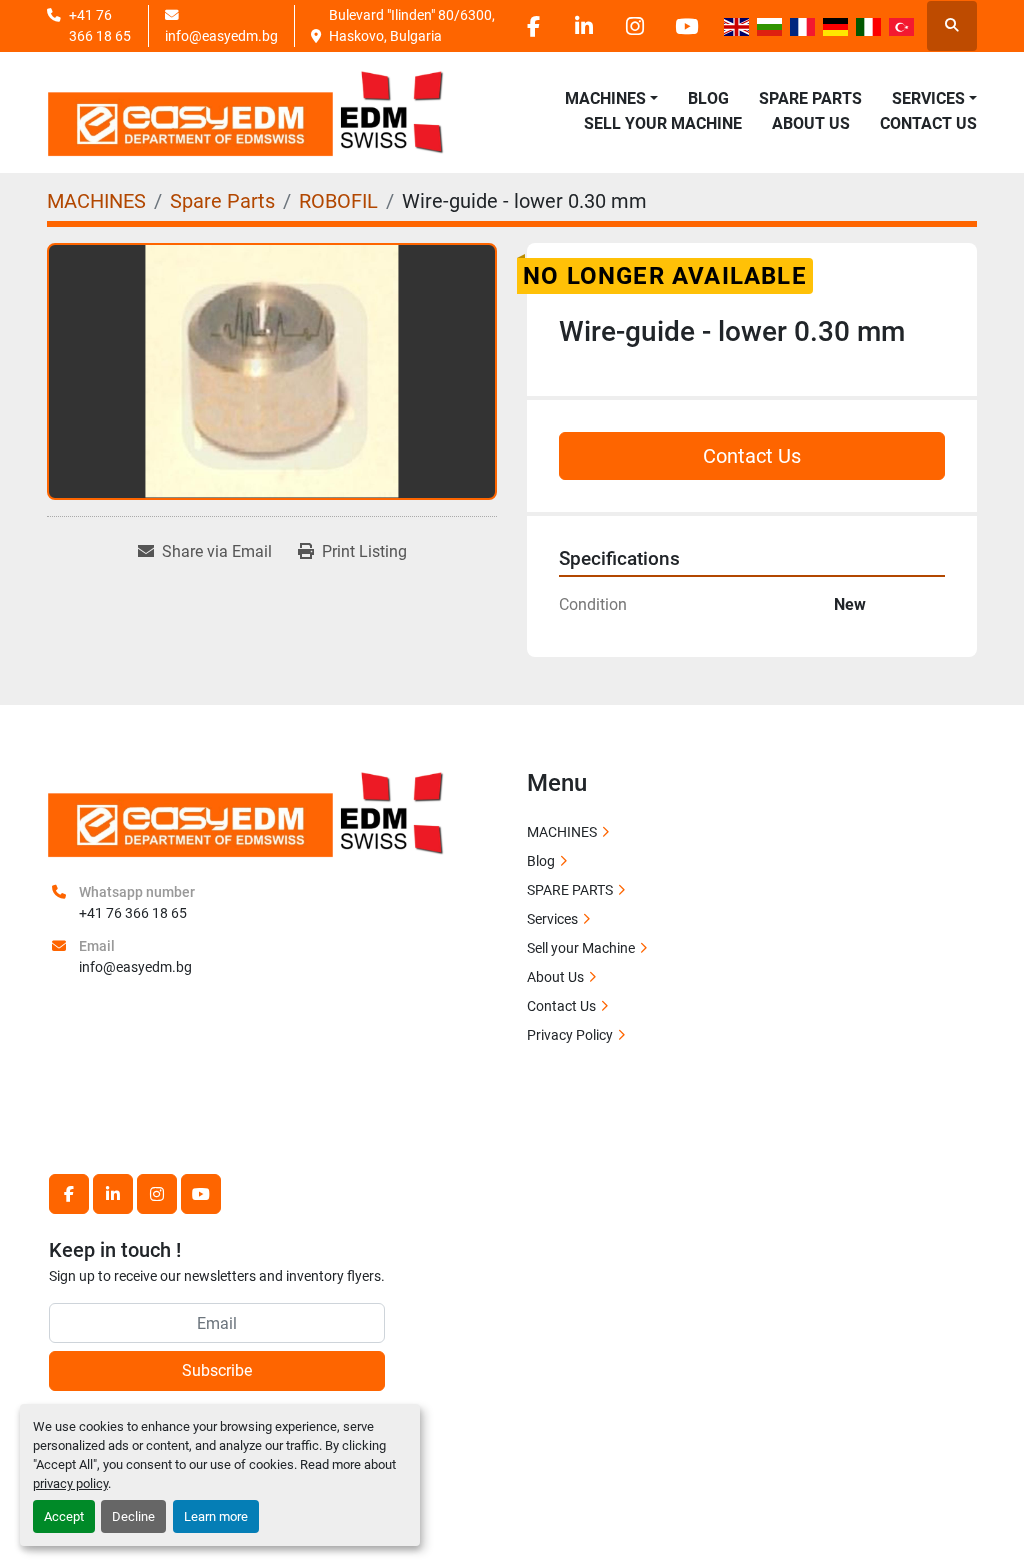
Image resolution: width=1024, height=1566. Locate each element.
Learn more (216, 1516)
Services (552, 919)
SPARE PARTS (810, 98)
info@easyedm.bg (221, 36)
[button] (611, 99)
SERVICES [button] (928, 98)
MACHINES (605, 98)
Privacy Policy (570, 1035)
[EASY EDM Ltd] (247, 812)
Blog (708, 98)
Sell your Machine (663, 123)
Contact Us (928, 123)
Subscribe (217, 1370)
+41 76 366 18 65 (100, 25)
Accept (64, 1516)
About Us (811, 123)
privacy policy (70, 1483)
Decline (133, 1516)
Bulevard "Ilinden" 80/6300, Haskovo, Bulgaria (413, 25)
